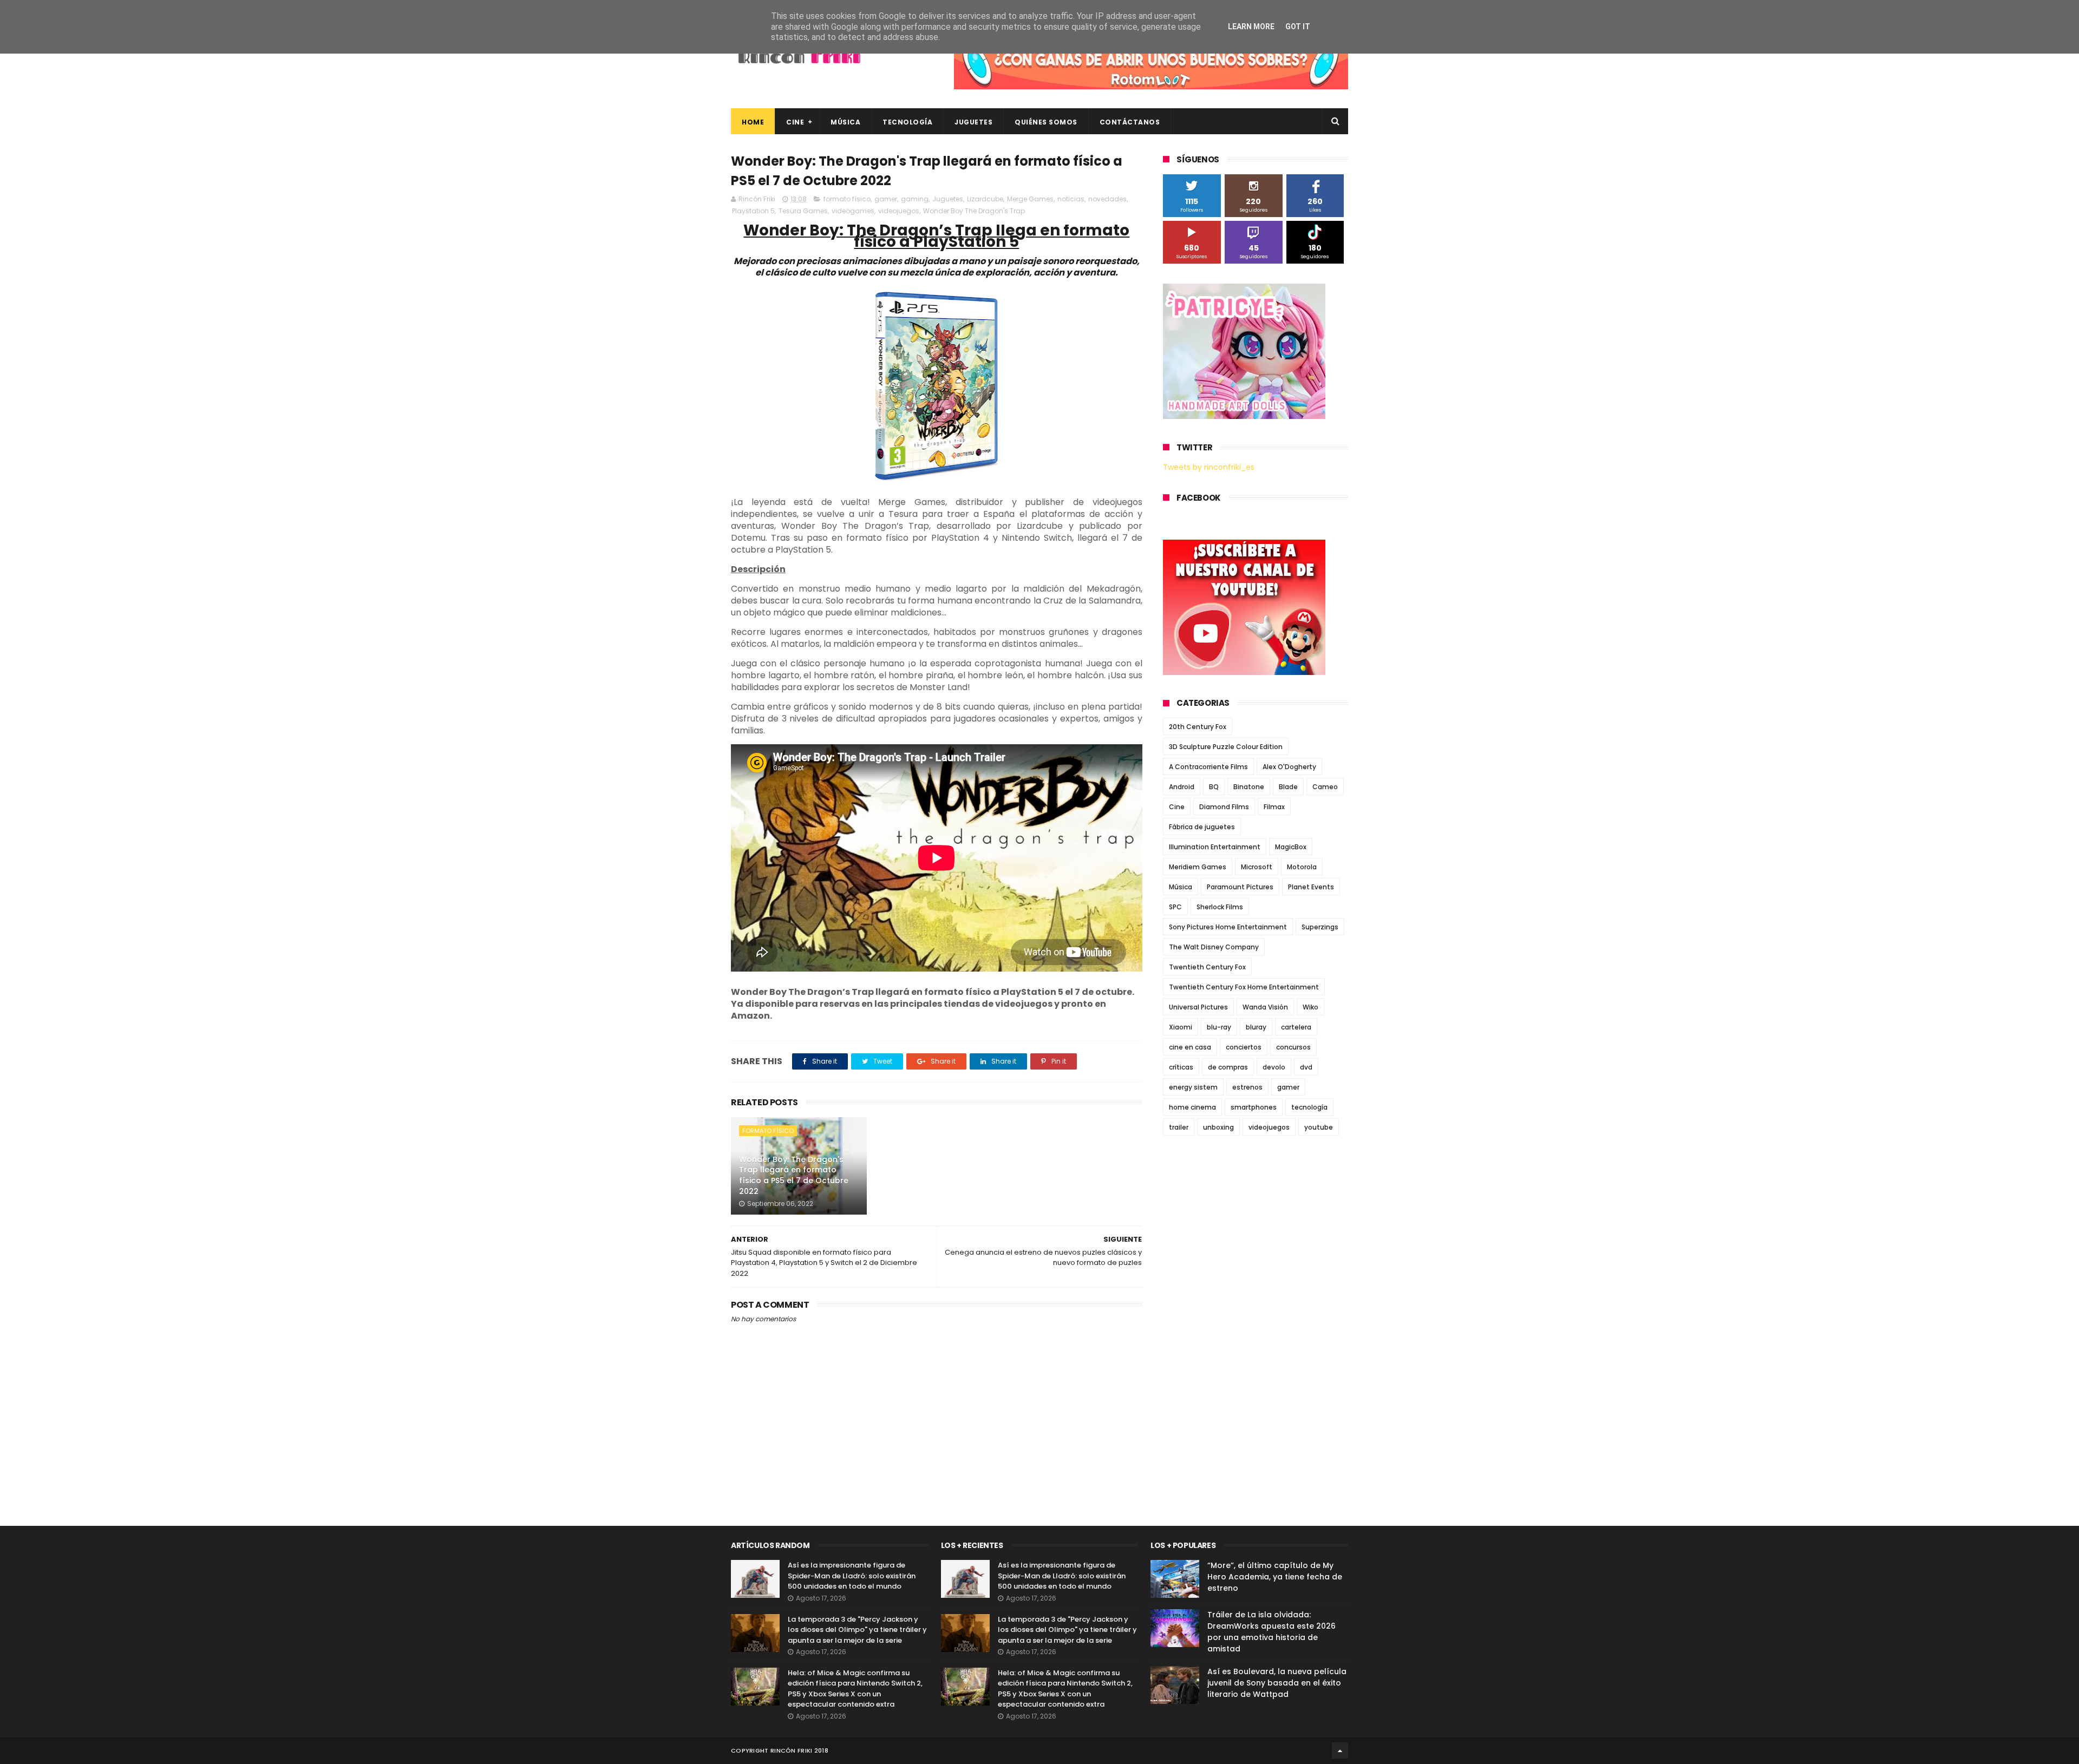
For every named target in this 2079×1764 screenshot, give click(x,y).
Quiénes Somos (1046, 122)
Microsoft (1257, 867)
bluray (1256, 1027)
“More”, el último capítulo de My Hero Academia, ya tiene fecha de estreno (1275, 1577)
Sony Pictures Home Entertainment (1228, 927)
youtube (1319, 1127)
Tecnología (907, 122)
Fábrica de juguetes (1202, 827)
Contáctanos (1130, 122)
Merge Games (1030, 199)
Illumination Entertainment (1215, 847)
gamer (886, 199)
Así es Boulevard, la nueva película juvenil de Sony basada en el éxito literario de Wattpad (1277, 1683)
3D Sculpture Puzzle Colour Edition (1226, 747)
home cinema (1192, 1107)
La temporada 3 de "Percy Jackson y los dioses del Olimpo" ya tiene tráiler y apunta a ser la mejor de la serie (857, 1630)
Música (845, 122)
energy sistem (1193, 1087)
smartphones (1254, 1107)
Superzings (1320, 927)
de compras (1228, 1067)
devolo (1274, 1067)
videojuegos (899, 211)
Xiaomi (1181, 1027)
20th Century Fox (1198, 727)
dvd (1306, 1067)
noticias (1071, 199)
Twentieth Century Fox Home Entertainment (1244, 987)
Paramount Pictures (1240, 887)
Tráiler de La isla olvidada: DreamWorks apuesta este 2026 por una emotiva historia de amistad (1271, 1632)
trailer (1179, 1127)
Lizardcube (985, 199)
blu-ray (1219, 1027)
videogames (853, 211)
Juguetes (973, 122)
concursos (1293, 1047)
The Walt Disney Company (1214, 947)
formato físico (847, 199)
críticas (1181, 1067)
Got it (1298, 27)
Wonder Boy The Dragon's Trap (974, 211)
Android (1182, 787)
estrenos (1247, 1087)
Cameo (1325, 787)
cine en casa (1190, 1047)
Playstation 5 (753, 211)
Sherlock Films (1220, 907)
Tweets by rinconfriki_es (1209, 467)
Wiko (1310, 1007)
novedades (1107, 199)
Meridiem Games (1198, 867)
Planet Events (1311, 887)
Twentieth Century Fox (1207, 967)
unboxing (1218, 1127)
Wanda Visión (1265, 1007)
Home (753, 122)
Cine (795, 122)
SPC (1175, 907)
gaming (915, 199)
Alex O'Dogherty (1289, 767)
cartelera (1296, 1027)
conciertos (1244, 1047)
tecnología (1309, 1107)
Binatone (1249, 787)
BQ (1214, 787)
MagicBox (1291, 847)
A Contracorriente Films (1208, 767)
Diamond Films (1224, 807)
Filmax (1274, 807)
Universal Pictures (1198, 1007)
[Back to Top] (1340, 1750)
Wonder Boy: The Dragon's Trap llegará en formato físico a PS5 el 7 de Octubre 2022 (794, 1175)
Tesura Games (803, 211)
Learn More (1251, 27)
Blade (1288, 787)
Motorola (1302, 867)
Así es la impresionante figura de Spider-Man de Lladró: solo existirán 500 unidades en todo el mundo (852, 1576)
